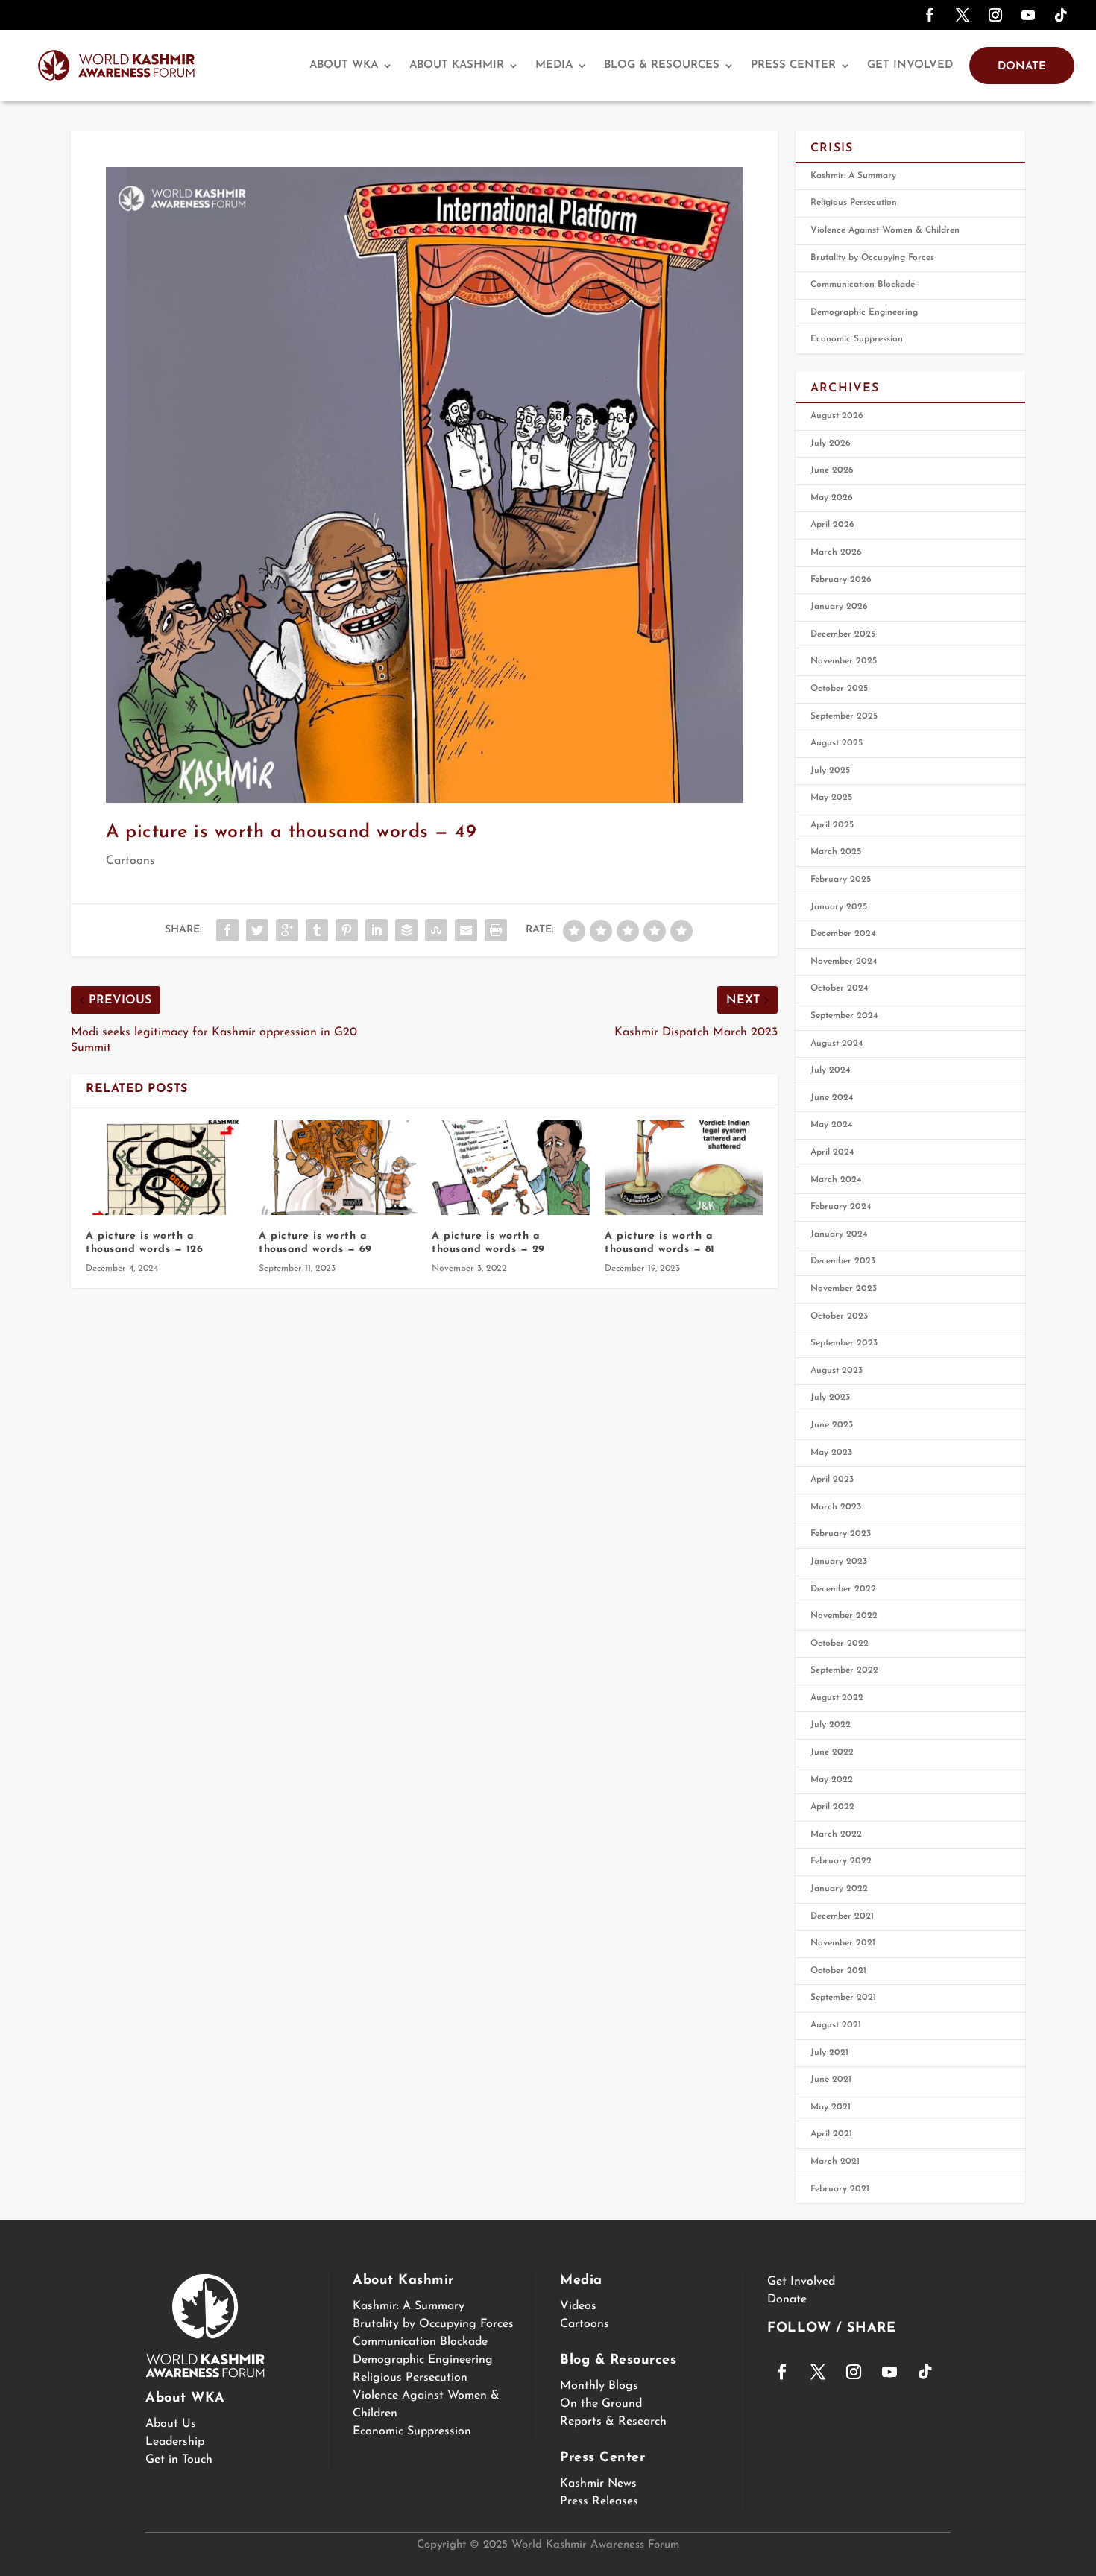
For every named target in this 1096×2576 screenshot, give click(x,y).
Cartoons (130, 861)
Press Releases (599, 2501)
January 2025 (839, 907)
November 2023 (844, 1289)
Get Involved (910, 65)
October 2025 (839, 689)
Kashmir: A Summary (853, 176)
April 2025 (832, 825)
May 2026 (832, 498)
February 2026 (841, 580)
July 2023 (830, 1398)
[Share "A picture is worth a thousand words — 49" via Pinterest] (347, 930)
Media (554, 65)
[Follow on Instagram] (995, 15)
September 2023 (844, 1343)
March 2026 (836, 552)
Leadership (175, 2442)
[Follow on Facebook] (930, 15)
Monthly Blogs (599, 2386)
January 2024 (839, 1234)
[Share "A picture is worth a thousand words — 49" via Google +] (287, 930)
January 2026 (839, 607)
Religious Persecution (854, 203)
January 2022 (839, 1889)
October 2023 (839, 1316)
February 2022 (841, 1861)
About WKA (344, 65)
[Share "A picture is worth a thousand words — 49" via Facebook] (227, 930)
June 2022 (832, 1752)
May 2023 (831, 1453)
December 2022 (843, 1589)
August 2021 (836, 2025)
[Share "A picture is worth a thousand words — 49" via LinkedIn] (377, 930)
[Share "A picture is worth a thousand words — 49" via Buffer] (406, 930)
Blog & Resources (662, 65)
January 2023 (839, 1562)
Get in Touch (179, 2460)
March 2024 (836, 1180)
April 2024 (832, 1152)
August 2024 (837, 1044)
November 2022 (844, 1616)
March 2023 (836, 1507)
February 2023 (841, 1534)
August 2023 (837, 1371)
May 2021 (831, 2107)
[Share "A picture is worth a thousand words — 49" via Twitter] (257, 930)
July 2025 (830, 771)
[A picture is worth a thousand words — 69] (338, 1168)
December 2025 (843, 634)
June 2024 (832, 1098)
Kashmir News (598, 2484)
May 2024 (832, 1125)
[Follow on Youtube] (1028, 15)
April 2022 (832, 1807)
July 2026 (831, 443)
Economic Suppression (857, 339)
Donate (1022, 67)
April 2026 (832, 525)
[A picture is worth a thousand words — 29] (511, 1168)
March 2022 (836, 1834)
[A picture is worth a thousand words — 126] (165, 1168)
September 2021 (843, 1998)
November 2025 (844, 661)
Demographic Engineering (864, 312)
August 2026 (837, 416)
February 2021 (840, 2189)
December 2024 (843, 934)
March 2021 (835, 2162)
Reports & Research (613, 2422)
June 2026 (832, 470)
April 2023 (832, 1480)
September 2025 (844, 716)
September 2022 (844, 1670)
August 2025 (837, 743)
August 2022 (837, 1698)
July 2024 (831, 1070)
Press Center (793, 65)
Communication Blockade (863, 285)
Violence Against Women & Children (885, 230)
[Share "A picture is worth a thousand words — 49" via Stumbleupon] (436, 930)
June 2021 (831, 2080)
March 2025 (836, 852)
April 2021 (831, 2134)
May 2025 (831, 798)
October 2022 (840, 1644)
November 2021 (843, 1943)
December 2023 (843, 1261)
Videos (578, 2306)
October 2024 (840, 988)
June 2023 (832, 1425)
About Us (171, 2424)
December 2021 (842, 1916)
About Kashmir (457, 65)
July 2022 (831, 1725)
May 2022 (832, 1780)
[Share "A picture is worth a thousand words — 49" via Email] (466, 930)
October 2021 (838, 1971)
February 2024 (841, 1207)
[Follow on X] (963, 15)
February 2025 (841, 880)
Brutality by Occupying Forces (872, 258)
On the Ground (601, 2404)
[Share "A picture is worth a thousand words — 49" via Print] (496, 930)
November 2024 (844, 962)
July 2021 (829, 2053)
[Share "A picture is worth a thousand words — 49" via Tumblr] (317, 930)
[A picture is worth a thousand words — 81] (684, 1168)
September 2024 (844, 1016)
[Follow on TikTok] (1061, 15)
